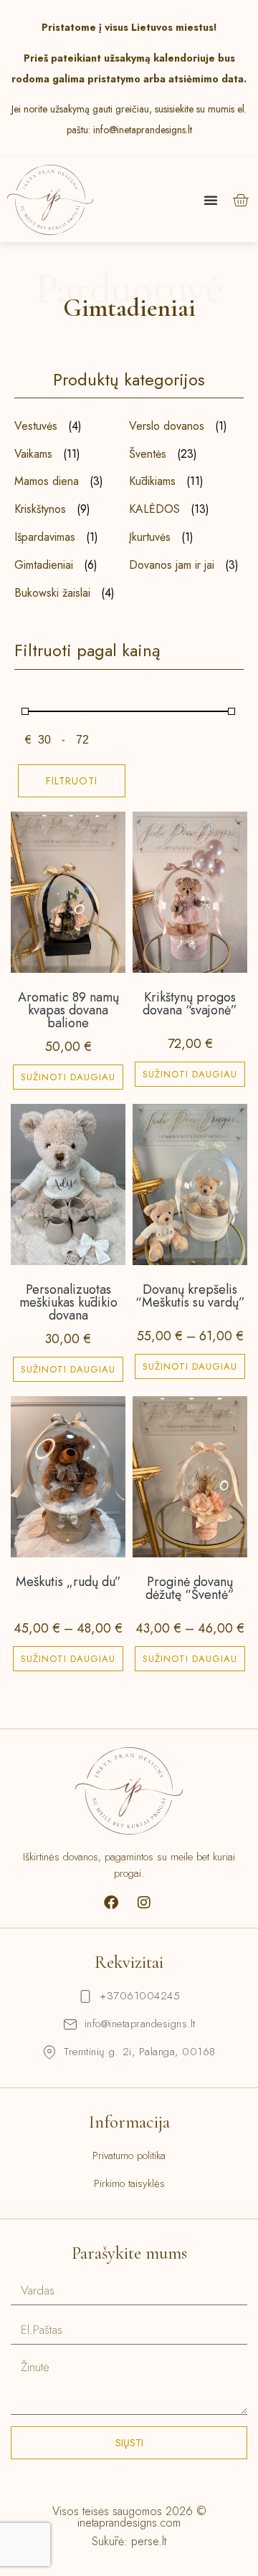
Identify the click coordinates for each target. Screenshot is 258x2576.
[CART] (240, 200)
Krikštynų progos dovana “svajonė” (190, 1004)
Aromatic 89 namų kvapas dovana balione (68, 1010)
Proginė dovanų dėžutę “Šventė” (190, 1588)
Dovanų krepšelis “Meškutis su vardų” (190, 1296)
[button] (211, 200)
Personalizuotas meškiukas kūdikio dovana (68, 1302)
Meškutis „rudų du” (68, 1582)
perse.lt (149, 2541)
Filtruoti (72, 781)
